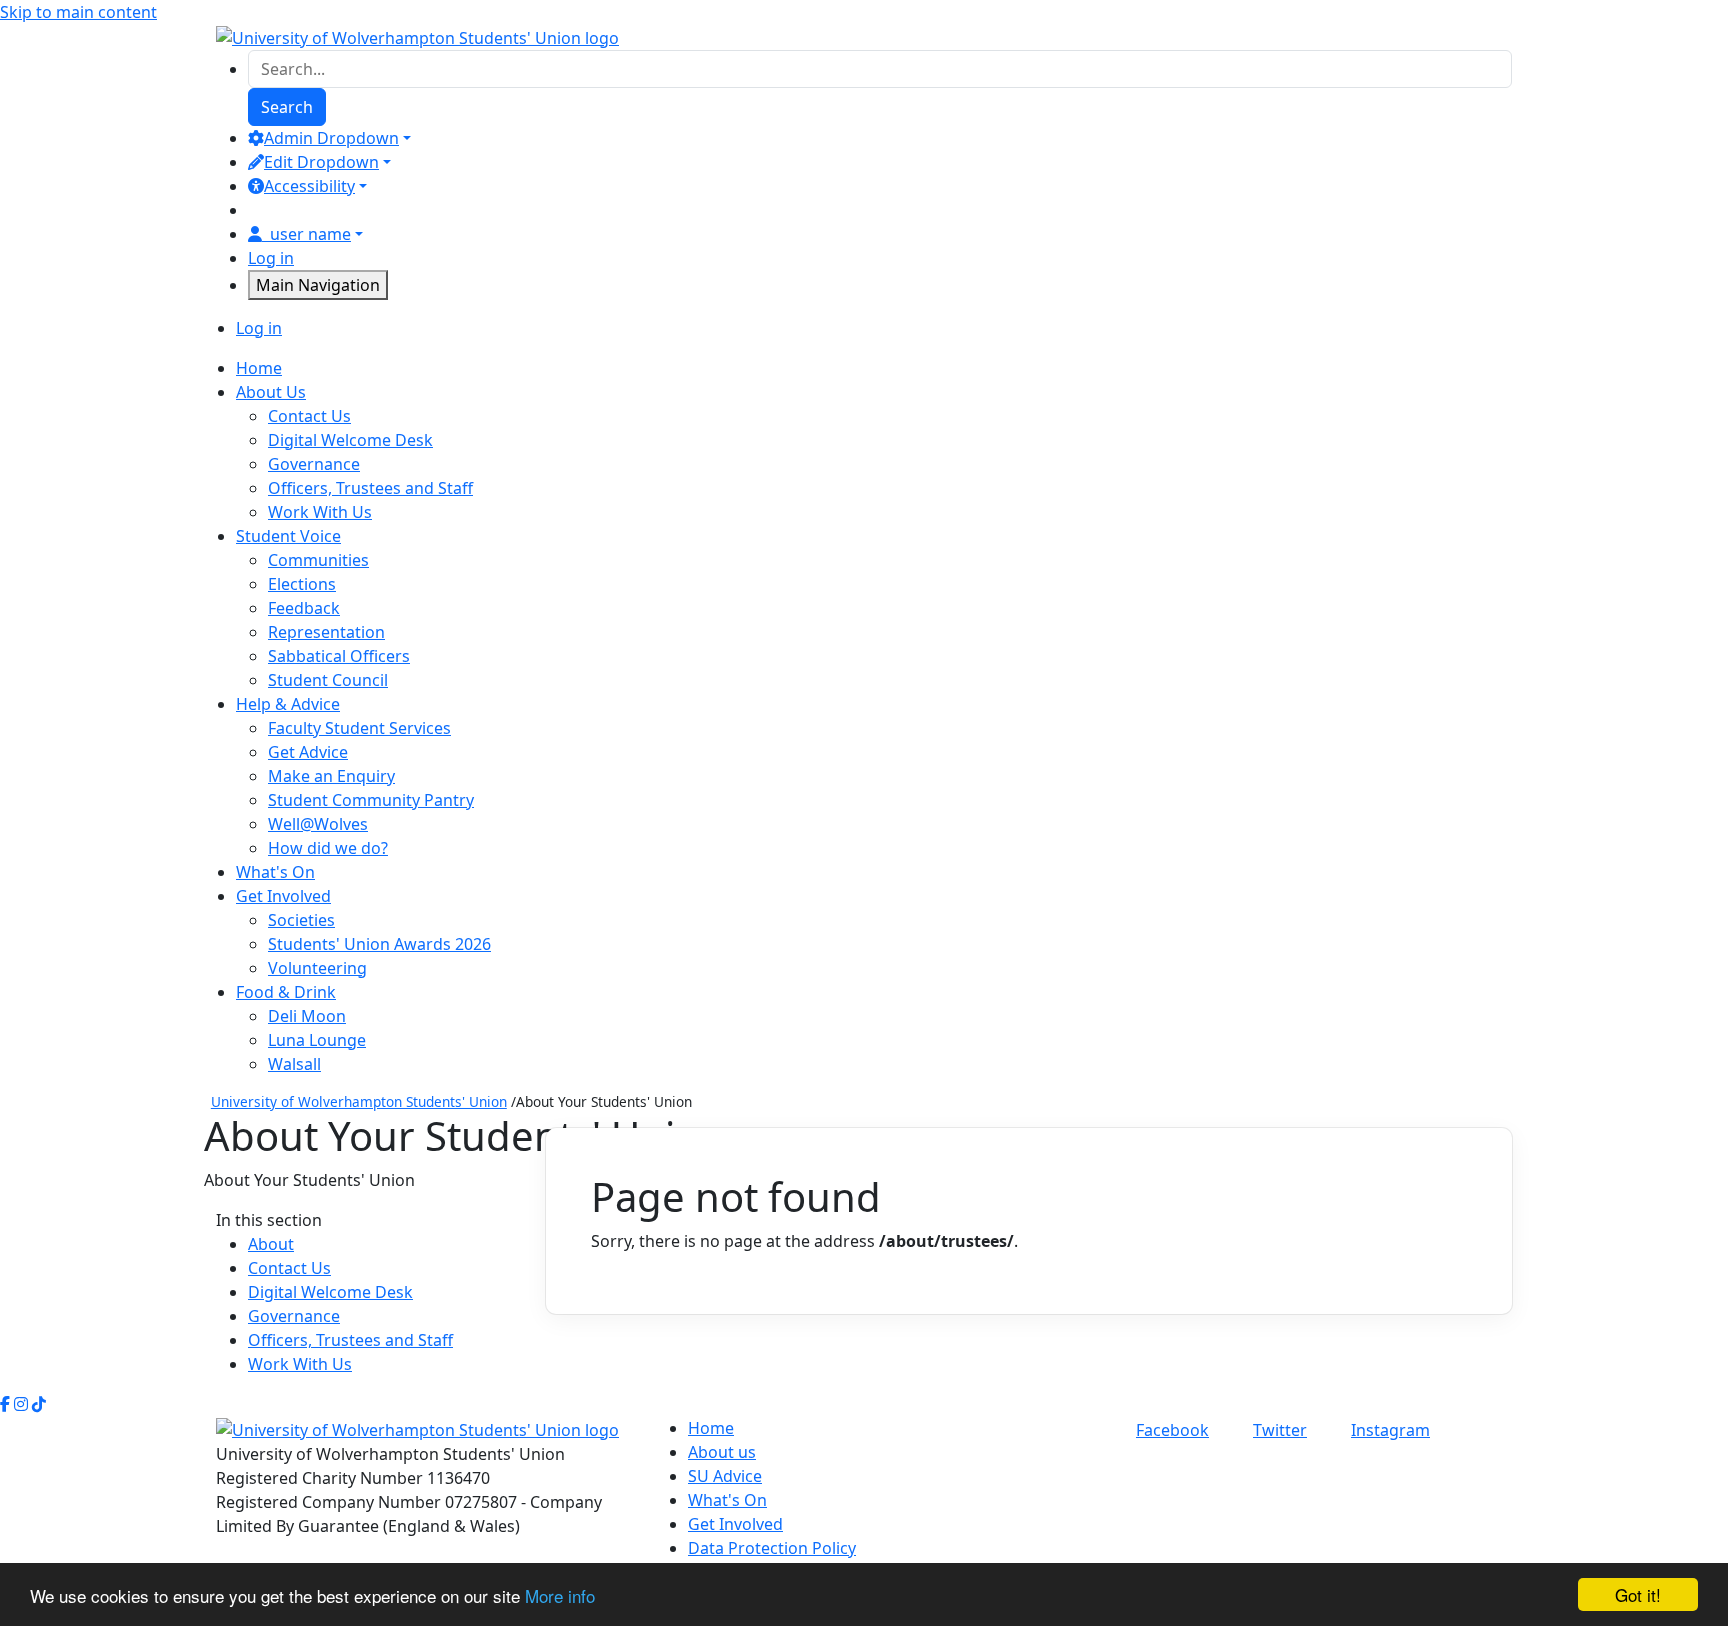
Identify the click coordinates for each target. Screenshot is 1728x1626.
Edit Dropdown (321, 162)
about (271, 1244)
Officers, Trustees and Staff (370, 488)
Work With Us (320, 512)
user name (310, 234)
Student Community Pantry (371, 800)
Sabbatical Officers (339, 656)
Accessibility (309, 186)
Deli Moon (307, 1016)
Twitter (1280, 1430)
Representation (326, 632)
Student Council (328, 680)
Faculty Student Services (359, 728)
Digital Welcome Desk (350, 440)
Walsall (294, 1064)
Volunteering (317, 968)
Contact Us (309, 416)
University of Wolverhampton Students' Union (359, 1101)
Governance (314, 464)
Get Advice (308, 752)
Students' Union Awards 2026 (379, 944)
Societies (301, 920)
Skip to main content (78, 12)
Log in (271, 258)
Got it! (1638, 1594)
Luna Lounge (317, 1040)
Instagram (1390, 1430)
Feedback (304, 608)
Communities (318, 560)
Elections (302, 584)
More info (560, 1595)
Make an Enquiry (331, 776)
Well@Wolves (318, 824)
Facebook (1172, 1430)
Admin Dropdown (331, 138)
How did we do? (328, 848)
